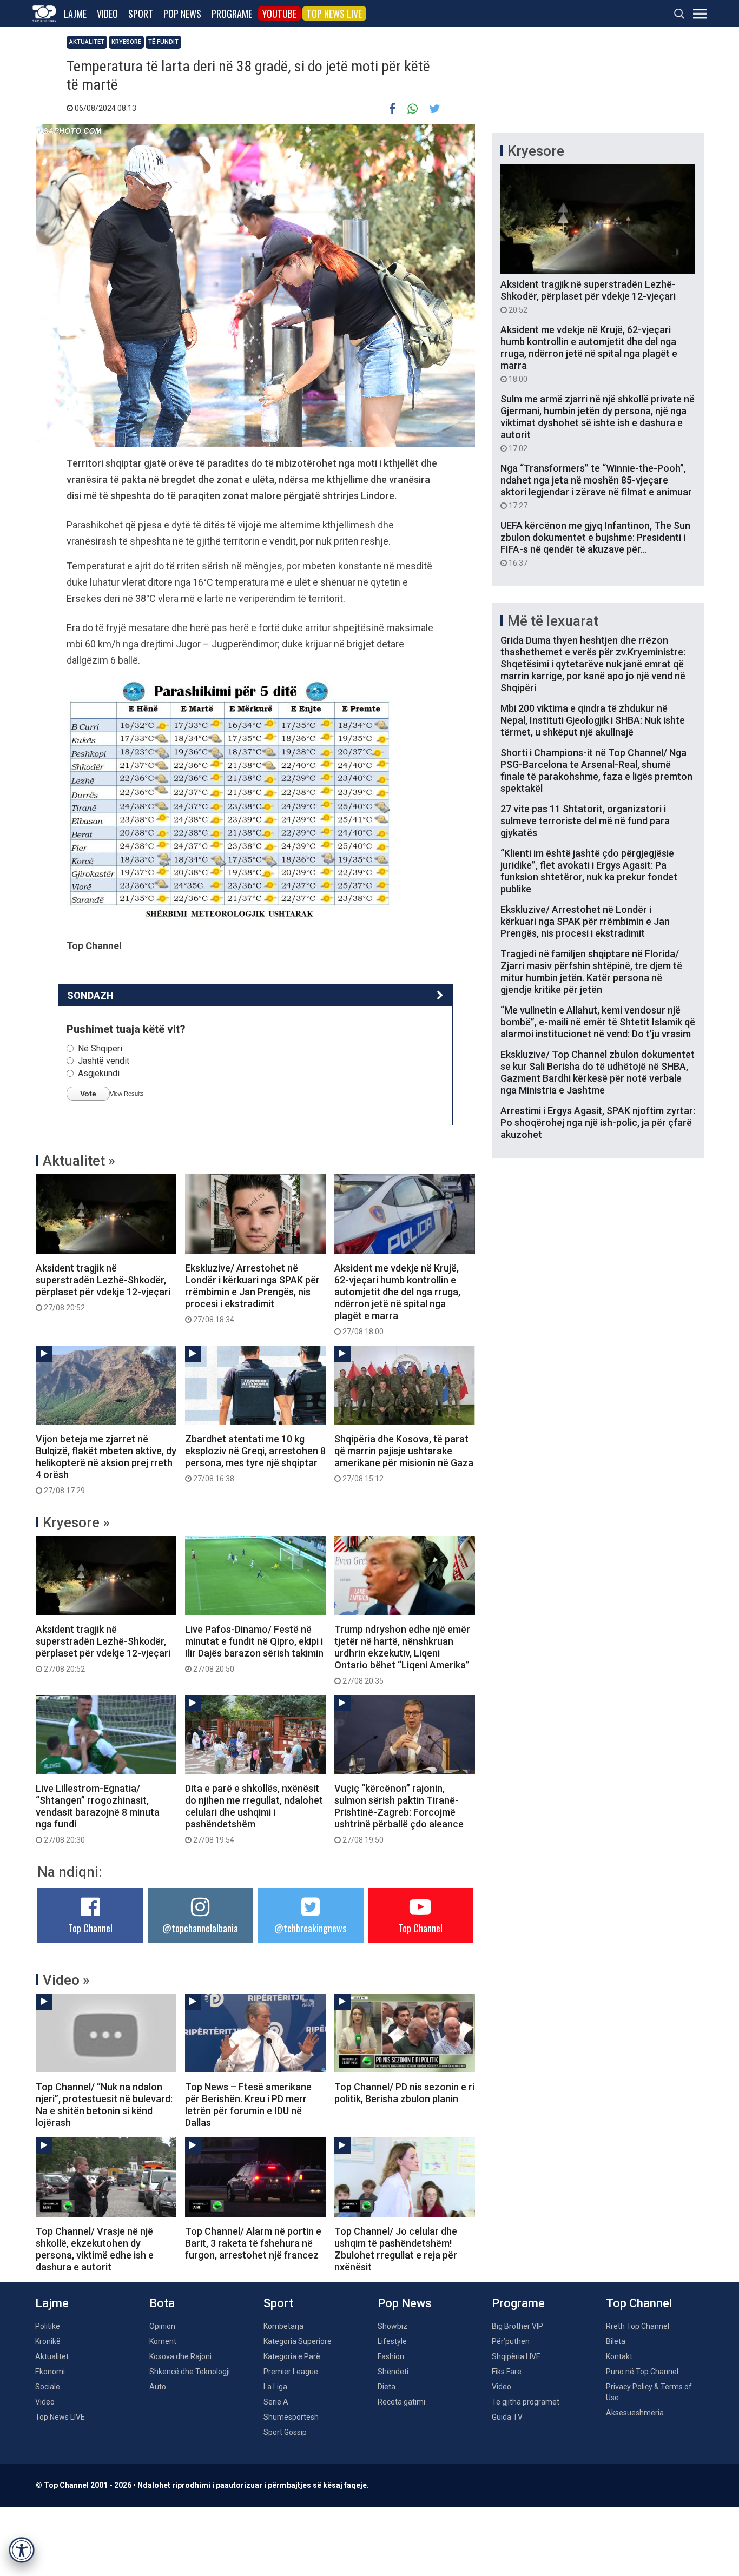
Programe (232, 14)
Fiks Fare (507, 2372)
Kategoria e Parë (292, 2356)
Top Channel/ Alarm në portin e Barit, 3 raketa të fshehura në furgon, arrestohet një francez (253, 2243)
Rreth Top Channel (638, 2326)
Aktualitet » (79, 1161)
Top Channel (90, 1928)
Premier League (291, 2372)
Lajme (75, 14)
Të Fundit (163, 42)
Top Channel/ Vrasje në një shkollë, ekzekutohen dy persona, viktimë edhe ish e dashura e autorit (95, 2249)
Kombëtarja (283, 2326)
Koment (163, 2341)
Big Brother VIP (517, 2326)
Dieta (387, 2387)
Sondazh (90, 995)
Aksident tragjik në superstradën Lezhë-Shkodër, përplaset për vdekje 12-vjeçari (103, 1287)
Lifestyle (392, 2341)
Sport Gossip (285, 2432)
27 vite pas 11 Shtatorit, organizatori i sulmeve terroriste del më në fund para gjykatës (585, 821)
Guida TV (507, 2417)
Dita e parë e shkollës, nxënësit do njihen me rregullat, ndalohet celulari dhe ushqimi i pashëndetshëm (254, 1813)
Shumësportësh (291, 2417)
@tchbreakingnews (310, 1928)
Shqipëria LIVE (516, 2356)
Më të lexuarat (553, 621)
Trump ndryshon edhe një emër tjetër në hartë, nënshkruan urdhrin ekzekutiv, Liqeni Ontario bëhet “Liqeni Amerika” (402, 1654)
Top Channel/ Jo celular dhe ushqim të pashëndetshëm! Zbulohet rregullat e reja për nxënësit (396, 2249)
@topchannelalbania (200, 1928)
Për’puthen (511, 2341)
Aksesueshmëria (635, 2413)
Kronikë (48, 2341)
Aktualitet (87, 42)
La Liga (275, 2387)
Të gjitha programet (526, 2402)
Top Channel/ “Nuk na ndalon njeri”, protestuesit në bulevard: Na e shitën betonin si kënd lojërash (104, 2105)
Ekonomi (50, 2372)
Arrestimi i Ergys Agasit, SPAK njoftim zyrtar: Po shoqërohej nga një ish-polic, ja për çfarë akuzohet (598, 1123)
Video (107, 14)
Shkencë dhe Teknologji (190, 2372)
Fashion (391, 2356)
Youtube (279, 14)
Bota (162, 2303)
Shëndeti (393, 2372)
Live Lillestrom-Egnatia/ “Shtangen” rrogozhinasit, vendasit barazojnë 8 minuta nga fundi (98, 1813)
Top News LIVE (334, 14)
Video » (66, 1980)
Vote (88, 1094)
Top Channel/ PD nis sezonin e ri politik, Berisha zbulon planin (404, 2093)
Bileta (616, 2341)
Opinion (162, 2326)
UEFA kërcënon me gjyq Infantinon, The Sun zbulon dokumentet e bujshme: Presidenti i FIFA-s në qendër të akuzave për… (595, 544)
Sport (141, 14)
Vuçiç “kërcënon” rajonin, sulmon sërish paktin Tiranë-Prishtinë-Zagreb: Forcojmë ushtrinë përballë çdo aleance (399, 1813)
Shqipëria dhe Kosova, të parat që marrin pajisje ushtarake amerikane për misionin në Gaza (404, 1458)
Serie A (276, 2402)
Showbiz (392, 2326)
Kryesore (126, 42)
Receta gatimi (401, 2402)
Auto (158, 2387)
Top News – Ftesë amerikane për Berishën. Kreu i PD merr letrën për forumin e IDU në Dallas (248, 2105)
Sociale (48, 2387)
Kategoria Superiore (298, 2341)
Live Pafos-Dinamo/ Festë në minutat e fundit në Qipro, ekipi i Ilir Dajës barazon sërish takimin (254, 1648)
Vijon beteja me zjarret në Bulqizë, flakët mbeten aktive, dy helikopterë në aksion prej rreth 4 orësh (106, 1464)
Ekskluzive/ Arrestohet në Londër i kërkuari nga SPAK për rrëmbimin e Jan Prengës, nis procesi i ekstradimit (252, 1293)
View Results (127, 1094)
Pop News (182, 14)
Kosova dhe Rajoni (180, 2356)
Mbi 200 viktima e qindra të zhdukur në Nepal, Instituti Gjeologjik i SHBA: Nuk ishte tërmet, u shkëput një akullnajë (593, 720)
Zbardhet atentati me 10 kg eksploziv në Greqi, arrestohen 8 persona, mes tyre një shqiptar (255, 1458)
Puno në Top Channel (642, 2372)
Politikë (48, 2326)
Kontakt (619, 2356)
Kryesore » (76, 1522)
